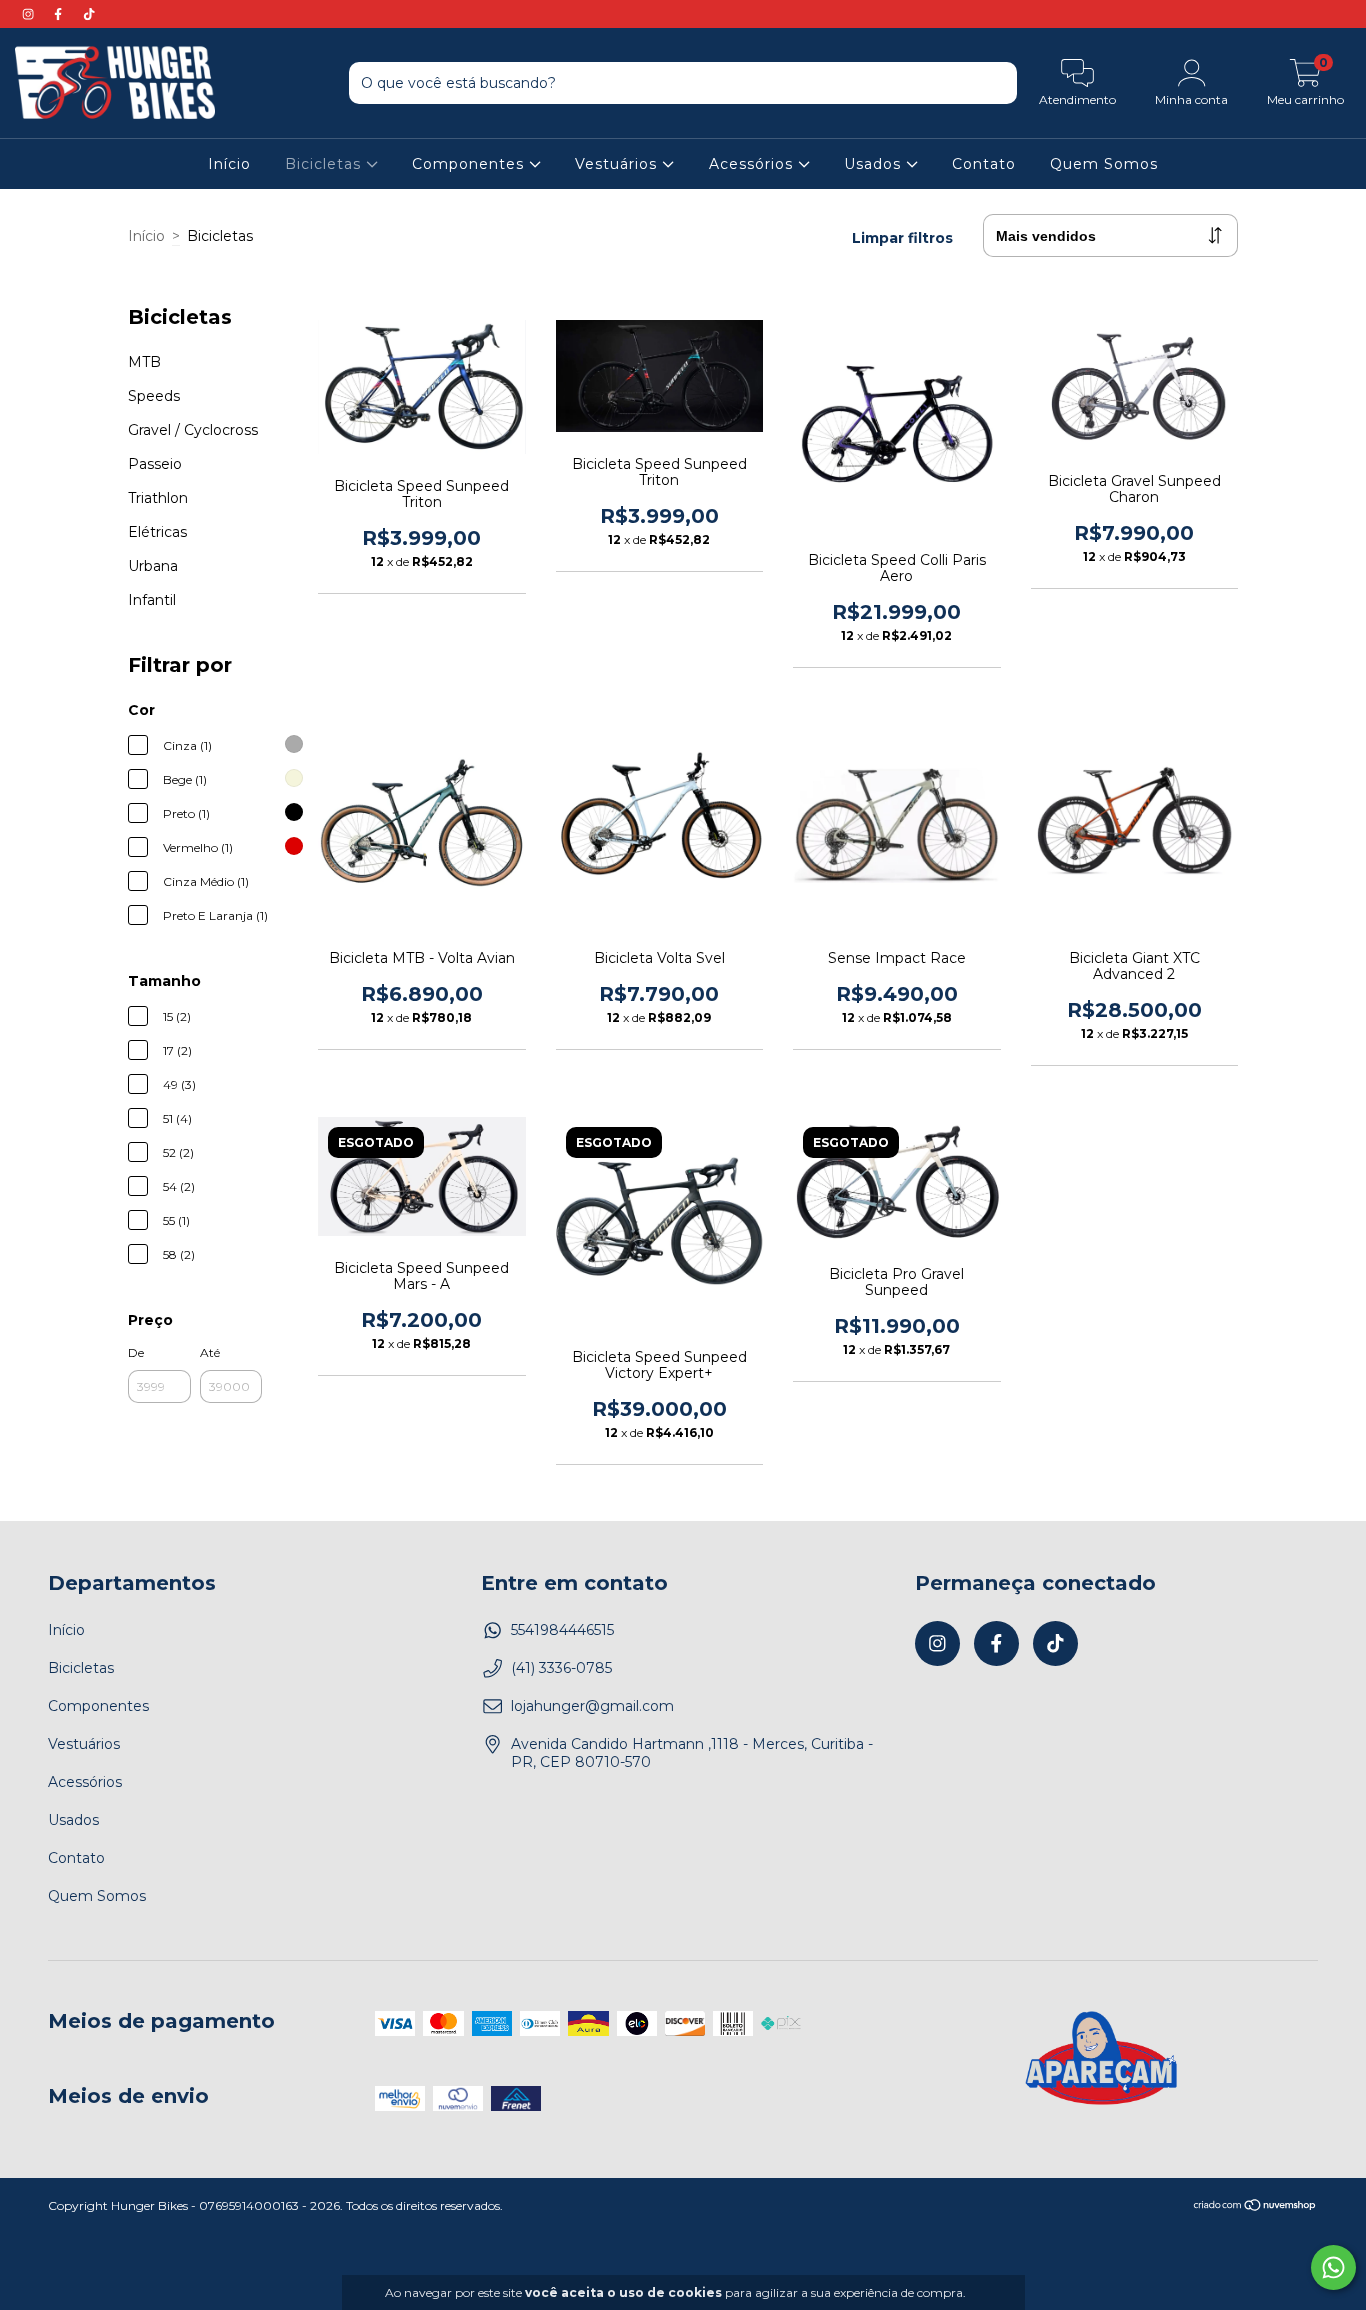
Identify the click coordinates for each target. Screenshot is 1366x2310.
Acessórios (753, 164)
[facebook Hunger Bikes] (60, 14)
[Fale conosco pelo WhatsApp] (1333, 2267)
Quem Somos (1104, 164)
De (136, 1352)
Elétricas (157, 532)
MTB (144, 362)
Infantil (152, 600)
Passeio (155, 464)
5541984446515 (562, 1630)
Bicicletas (325, 164)
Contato (984, 164)
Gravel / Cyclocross (193, 430)
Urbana (153, 566)
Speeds (154, 396)
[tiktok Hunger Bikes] (89, 14)
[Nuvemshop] (1255, 2207)
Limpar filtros (902, 238)
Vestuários (618, 164)
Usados (875, 164)
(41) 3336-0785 (561, 1668)
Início (229, 164)
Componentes (470, 164)
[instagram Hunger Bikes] (30, 14)
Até (210, 1352)
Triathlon (158, 498)
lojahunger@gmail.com (592, 1706)
